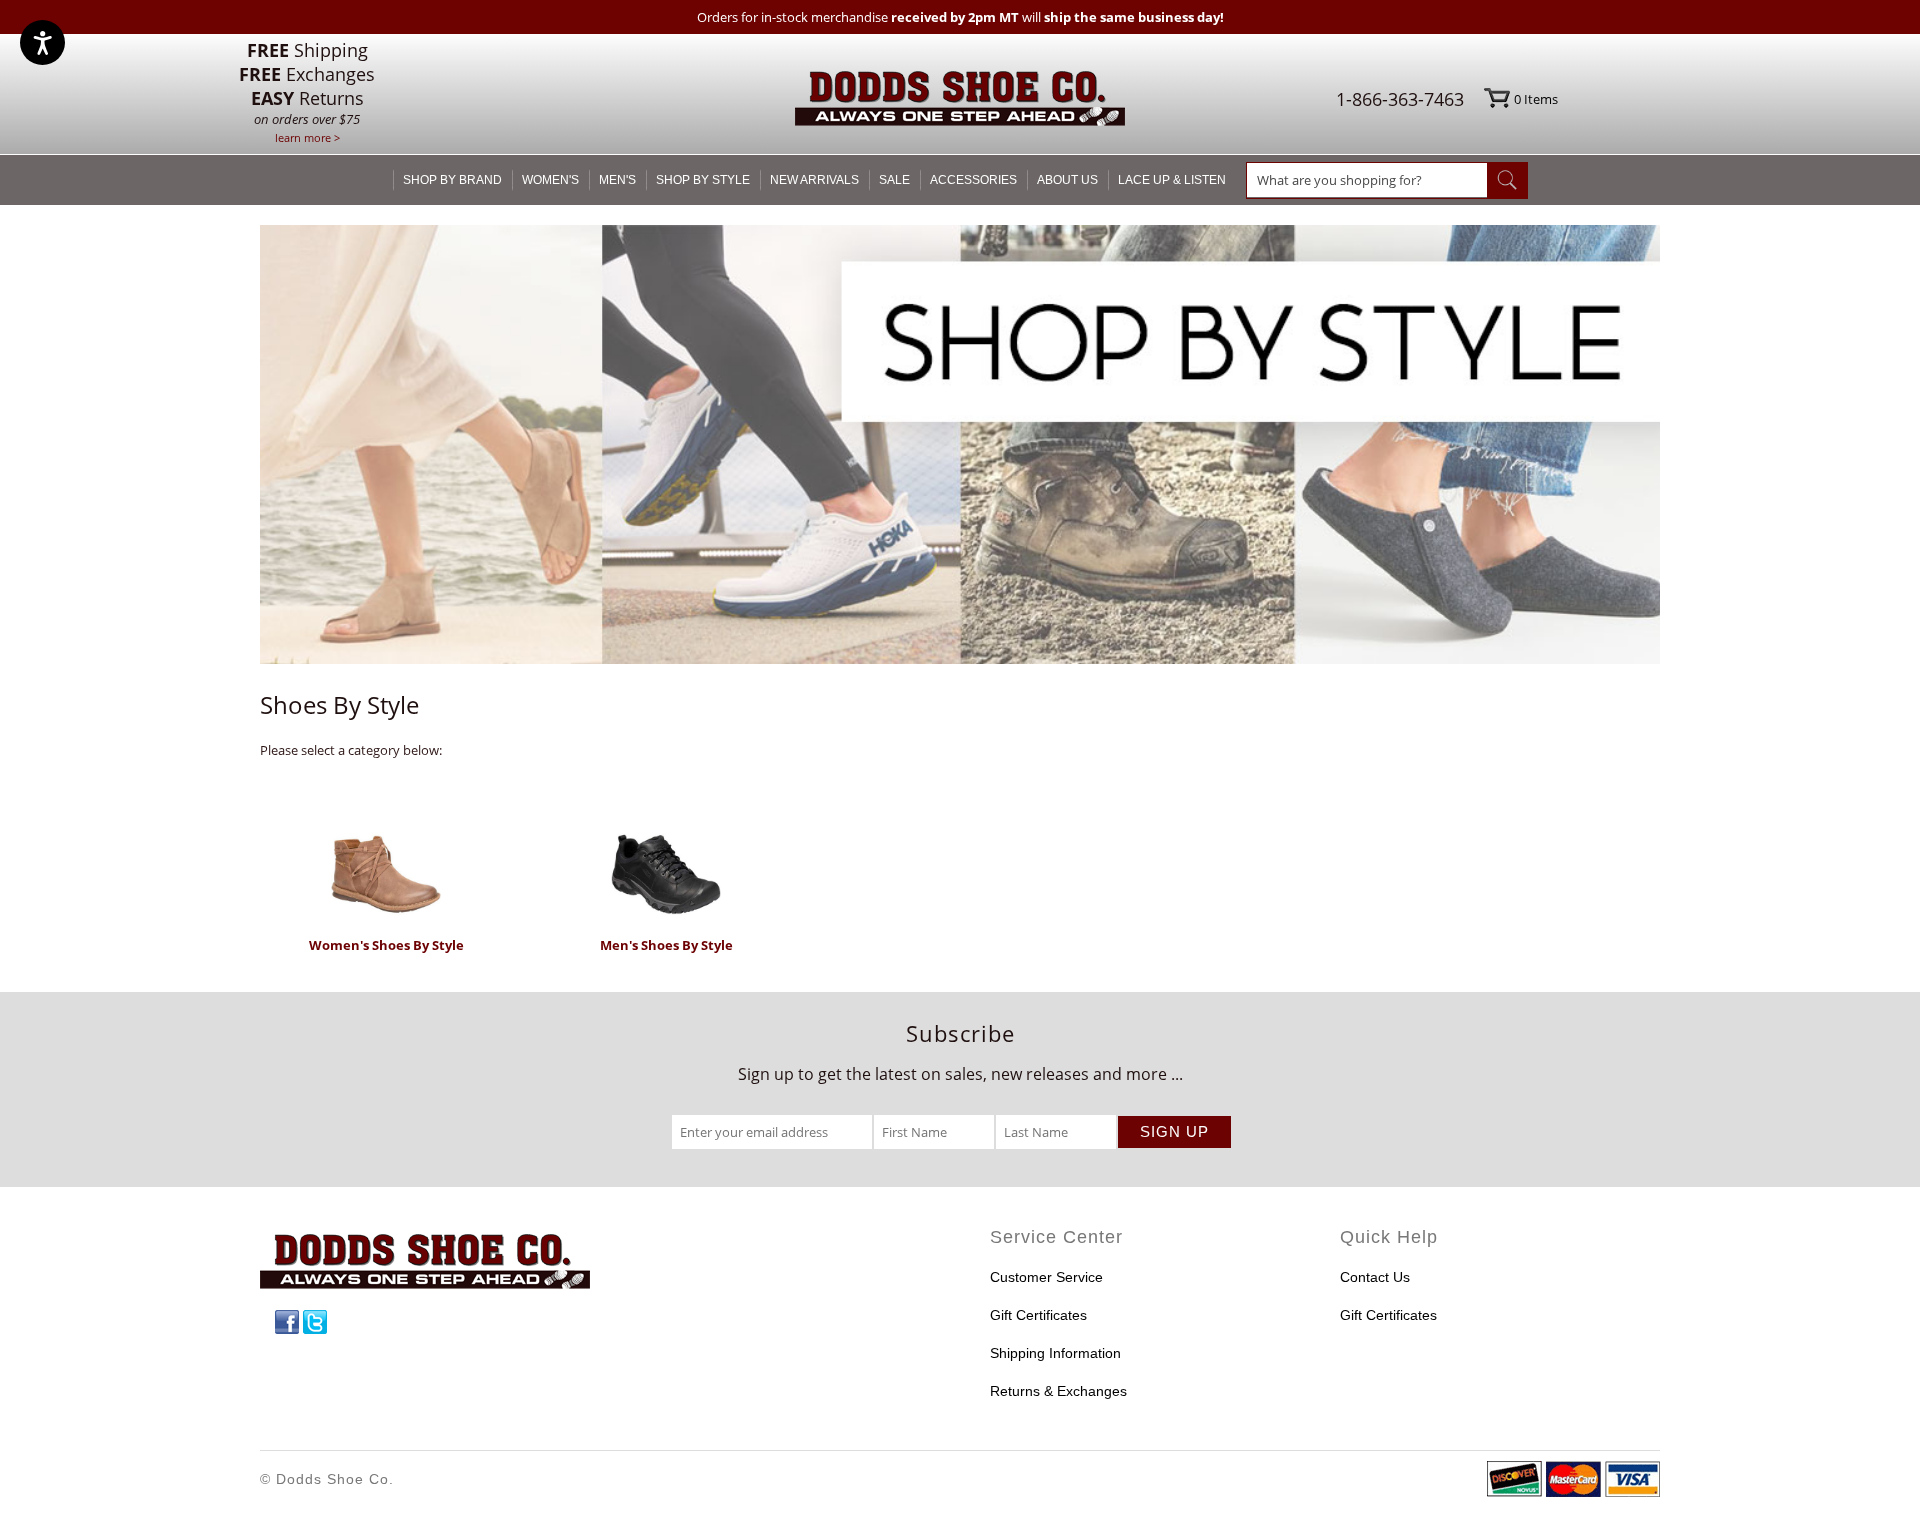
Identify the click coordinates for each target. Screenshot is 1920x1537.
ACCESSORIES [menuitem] (973, 180)
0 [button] (1536, 99)
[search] (1367, 180)
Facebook (287, 1322)
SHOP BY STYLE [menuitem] (703, 180)
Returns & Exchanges (1058, 1391)
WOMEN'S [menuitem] (550, 180)
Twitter (315, 1322)
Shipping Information (1055, 1353)
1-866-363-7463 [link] (1400, 99)
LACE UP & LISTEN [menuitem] (1172, 180)
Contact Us (1375, 1277)
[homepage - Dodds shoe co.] (960, 101)
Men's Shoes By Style (666, 945)
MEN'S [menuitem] (617, 180)
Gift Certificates (1038, 1315)
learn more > (307, 137)
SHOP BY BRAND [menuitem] (452, 180)
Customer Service (1046, 1277)
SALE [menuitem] (894, 180)
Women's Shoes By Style (386, 945)
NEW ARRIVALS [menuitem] (814, 180)
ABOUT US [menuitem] (1067, 180)
